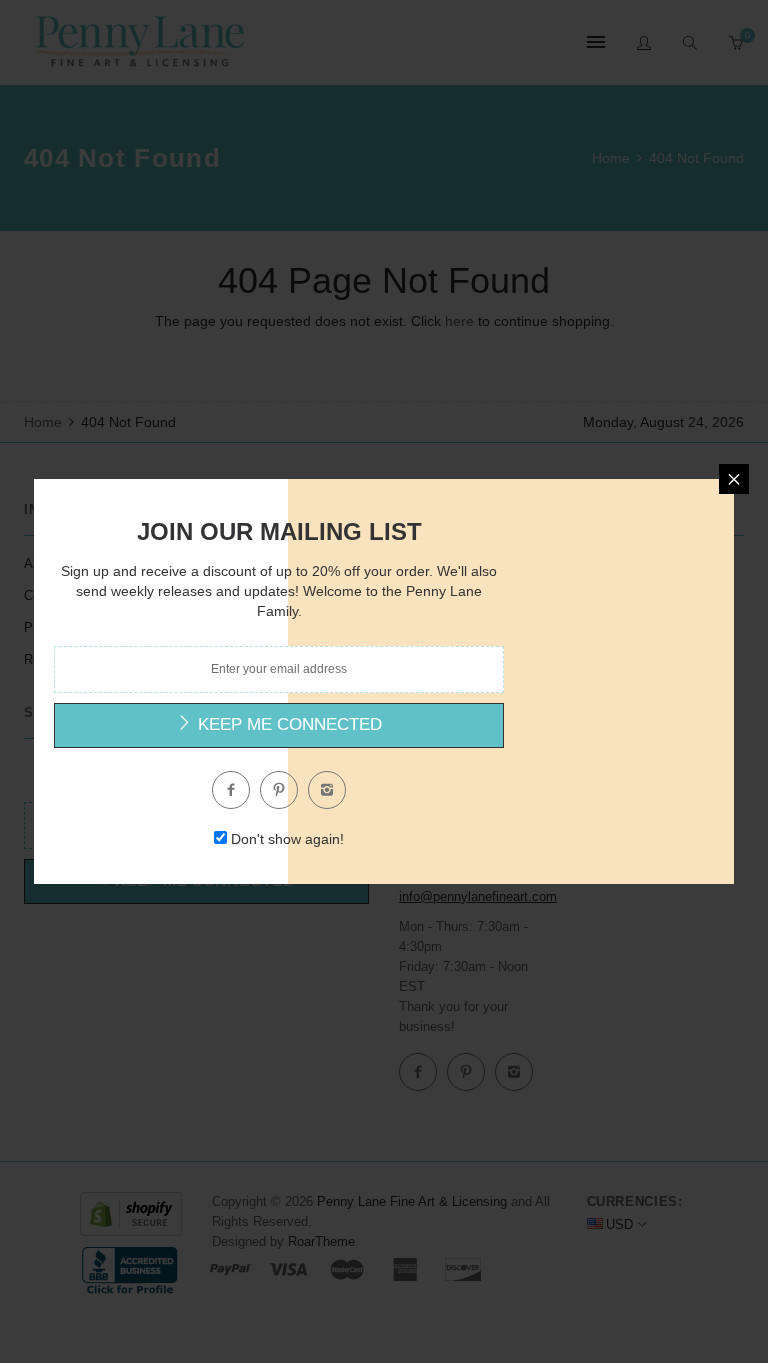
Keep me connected (287, 724)
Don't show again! (287, 839)
